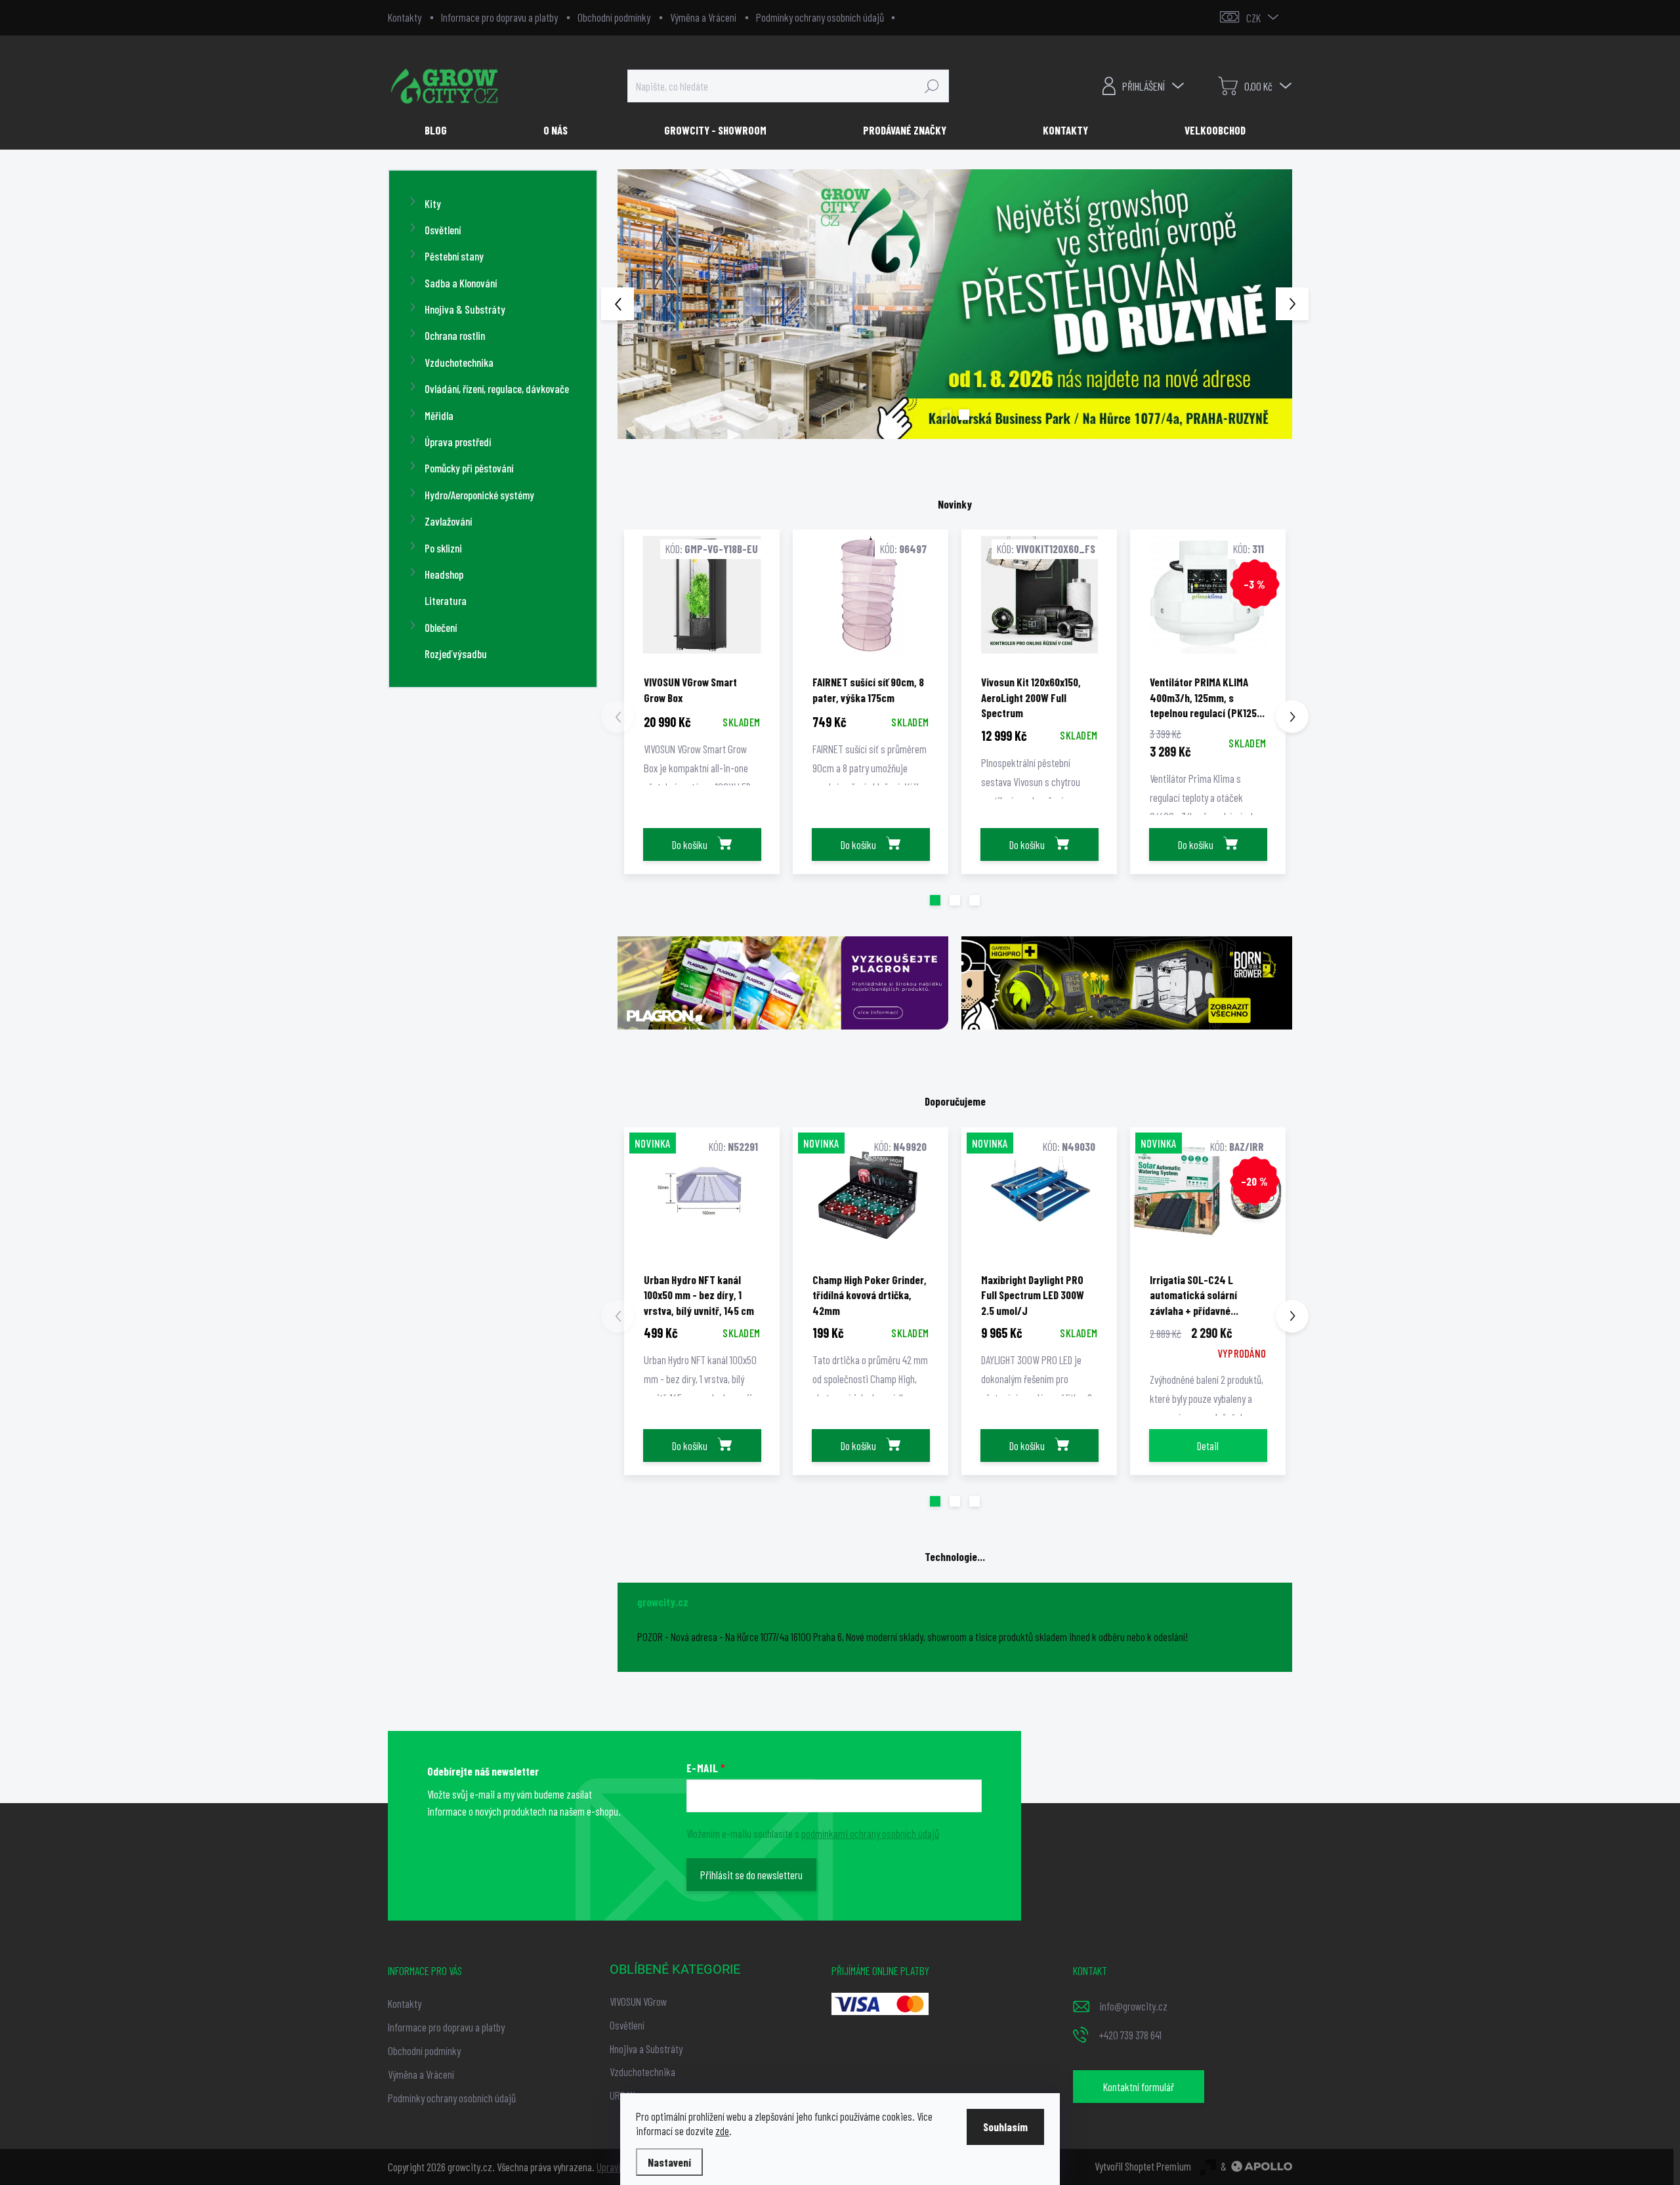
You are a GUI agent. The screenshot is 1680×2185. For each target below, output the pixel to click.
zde (722, 2131)
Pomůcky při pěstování (469, 468)
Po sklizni (443, 548)
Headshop (444, 574)
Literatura (446, 600)
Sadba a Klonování (461, 283)
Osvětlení (443, 230)
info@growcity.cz (1133, 2006)
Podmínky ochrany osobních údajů (820, 17)
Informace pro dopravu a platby (499, 17)
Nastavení (669, 2162)
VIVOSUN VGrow (638, 2001)
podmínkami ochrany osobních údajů (870, 1833)
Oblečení (441, 627)
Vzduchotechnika (459, 362)
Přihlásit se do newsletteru (751, 1875)
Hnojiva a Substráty (646, 2049)
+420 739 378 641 (1130, 2035)
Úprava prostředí (458, 442)
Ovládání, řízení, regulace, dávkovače (497, 388)
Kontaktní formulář (1139, 2087)
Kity (433, 203)
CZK (1253, 18)
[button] (644, 304)
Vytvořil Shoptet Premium (1143, 2166)
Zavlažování (448, 521)
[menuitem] (441, 130)
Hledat (932, 86)
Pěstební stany (454, 256)
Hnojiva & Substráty (465, 309)
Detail (1208, 1446)
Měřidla (439, 415)
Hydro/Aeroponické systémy (479, 495)
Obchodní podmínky (614, 17)
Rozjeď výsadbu (456, 654)
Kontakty (405, 17)
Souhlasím (1005, 2127)
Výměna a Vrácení (703, 17)
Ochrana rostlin (455, 335)
